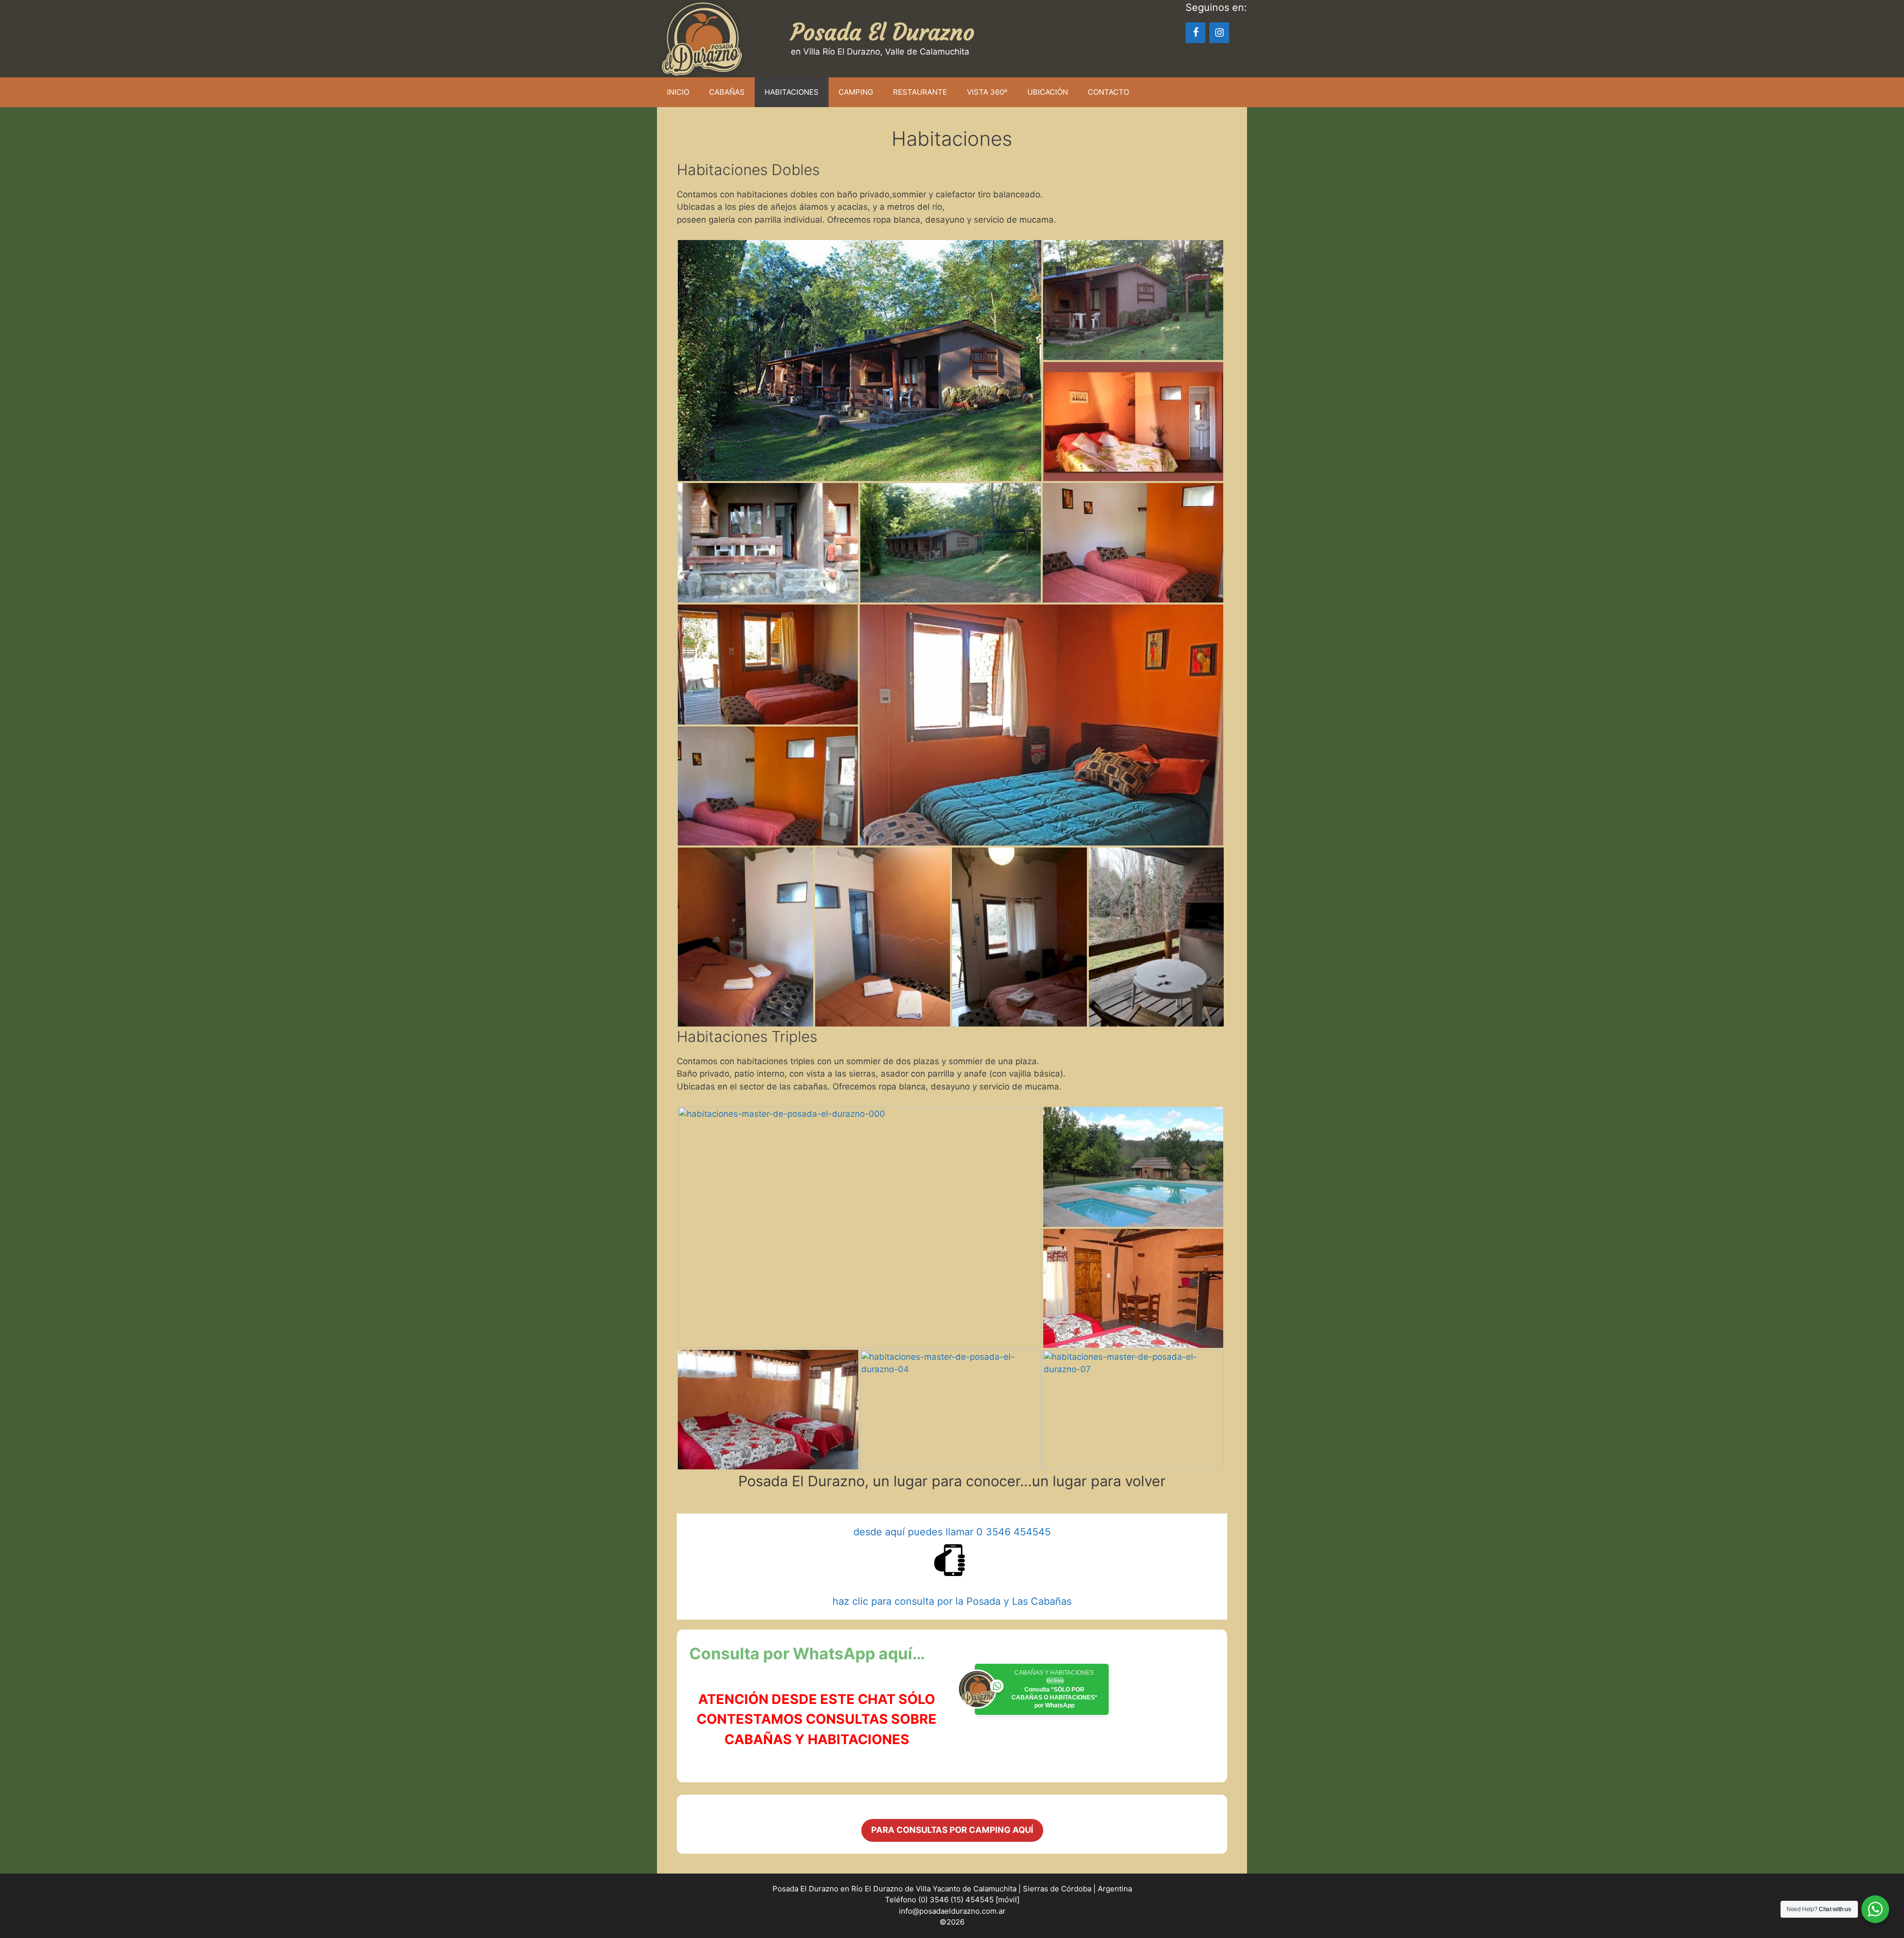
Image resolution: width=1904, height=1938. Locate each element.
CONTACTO (1108, 92)
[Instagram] (1219, 33)
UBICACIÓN (1048, 92)
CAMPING (856, 92)
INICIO (678, 92)
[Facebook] (1195, 33)
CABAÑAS (727, 92)
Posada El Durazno (883, 32)
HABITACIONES (792, 92)
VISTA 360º (987, 92)
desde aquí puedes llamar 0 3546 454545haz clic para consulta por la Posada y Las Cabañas (952, 1567)
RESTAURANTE (920, 92)
